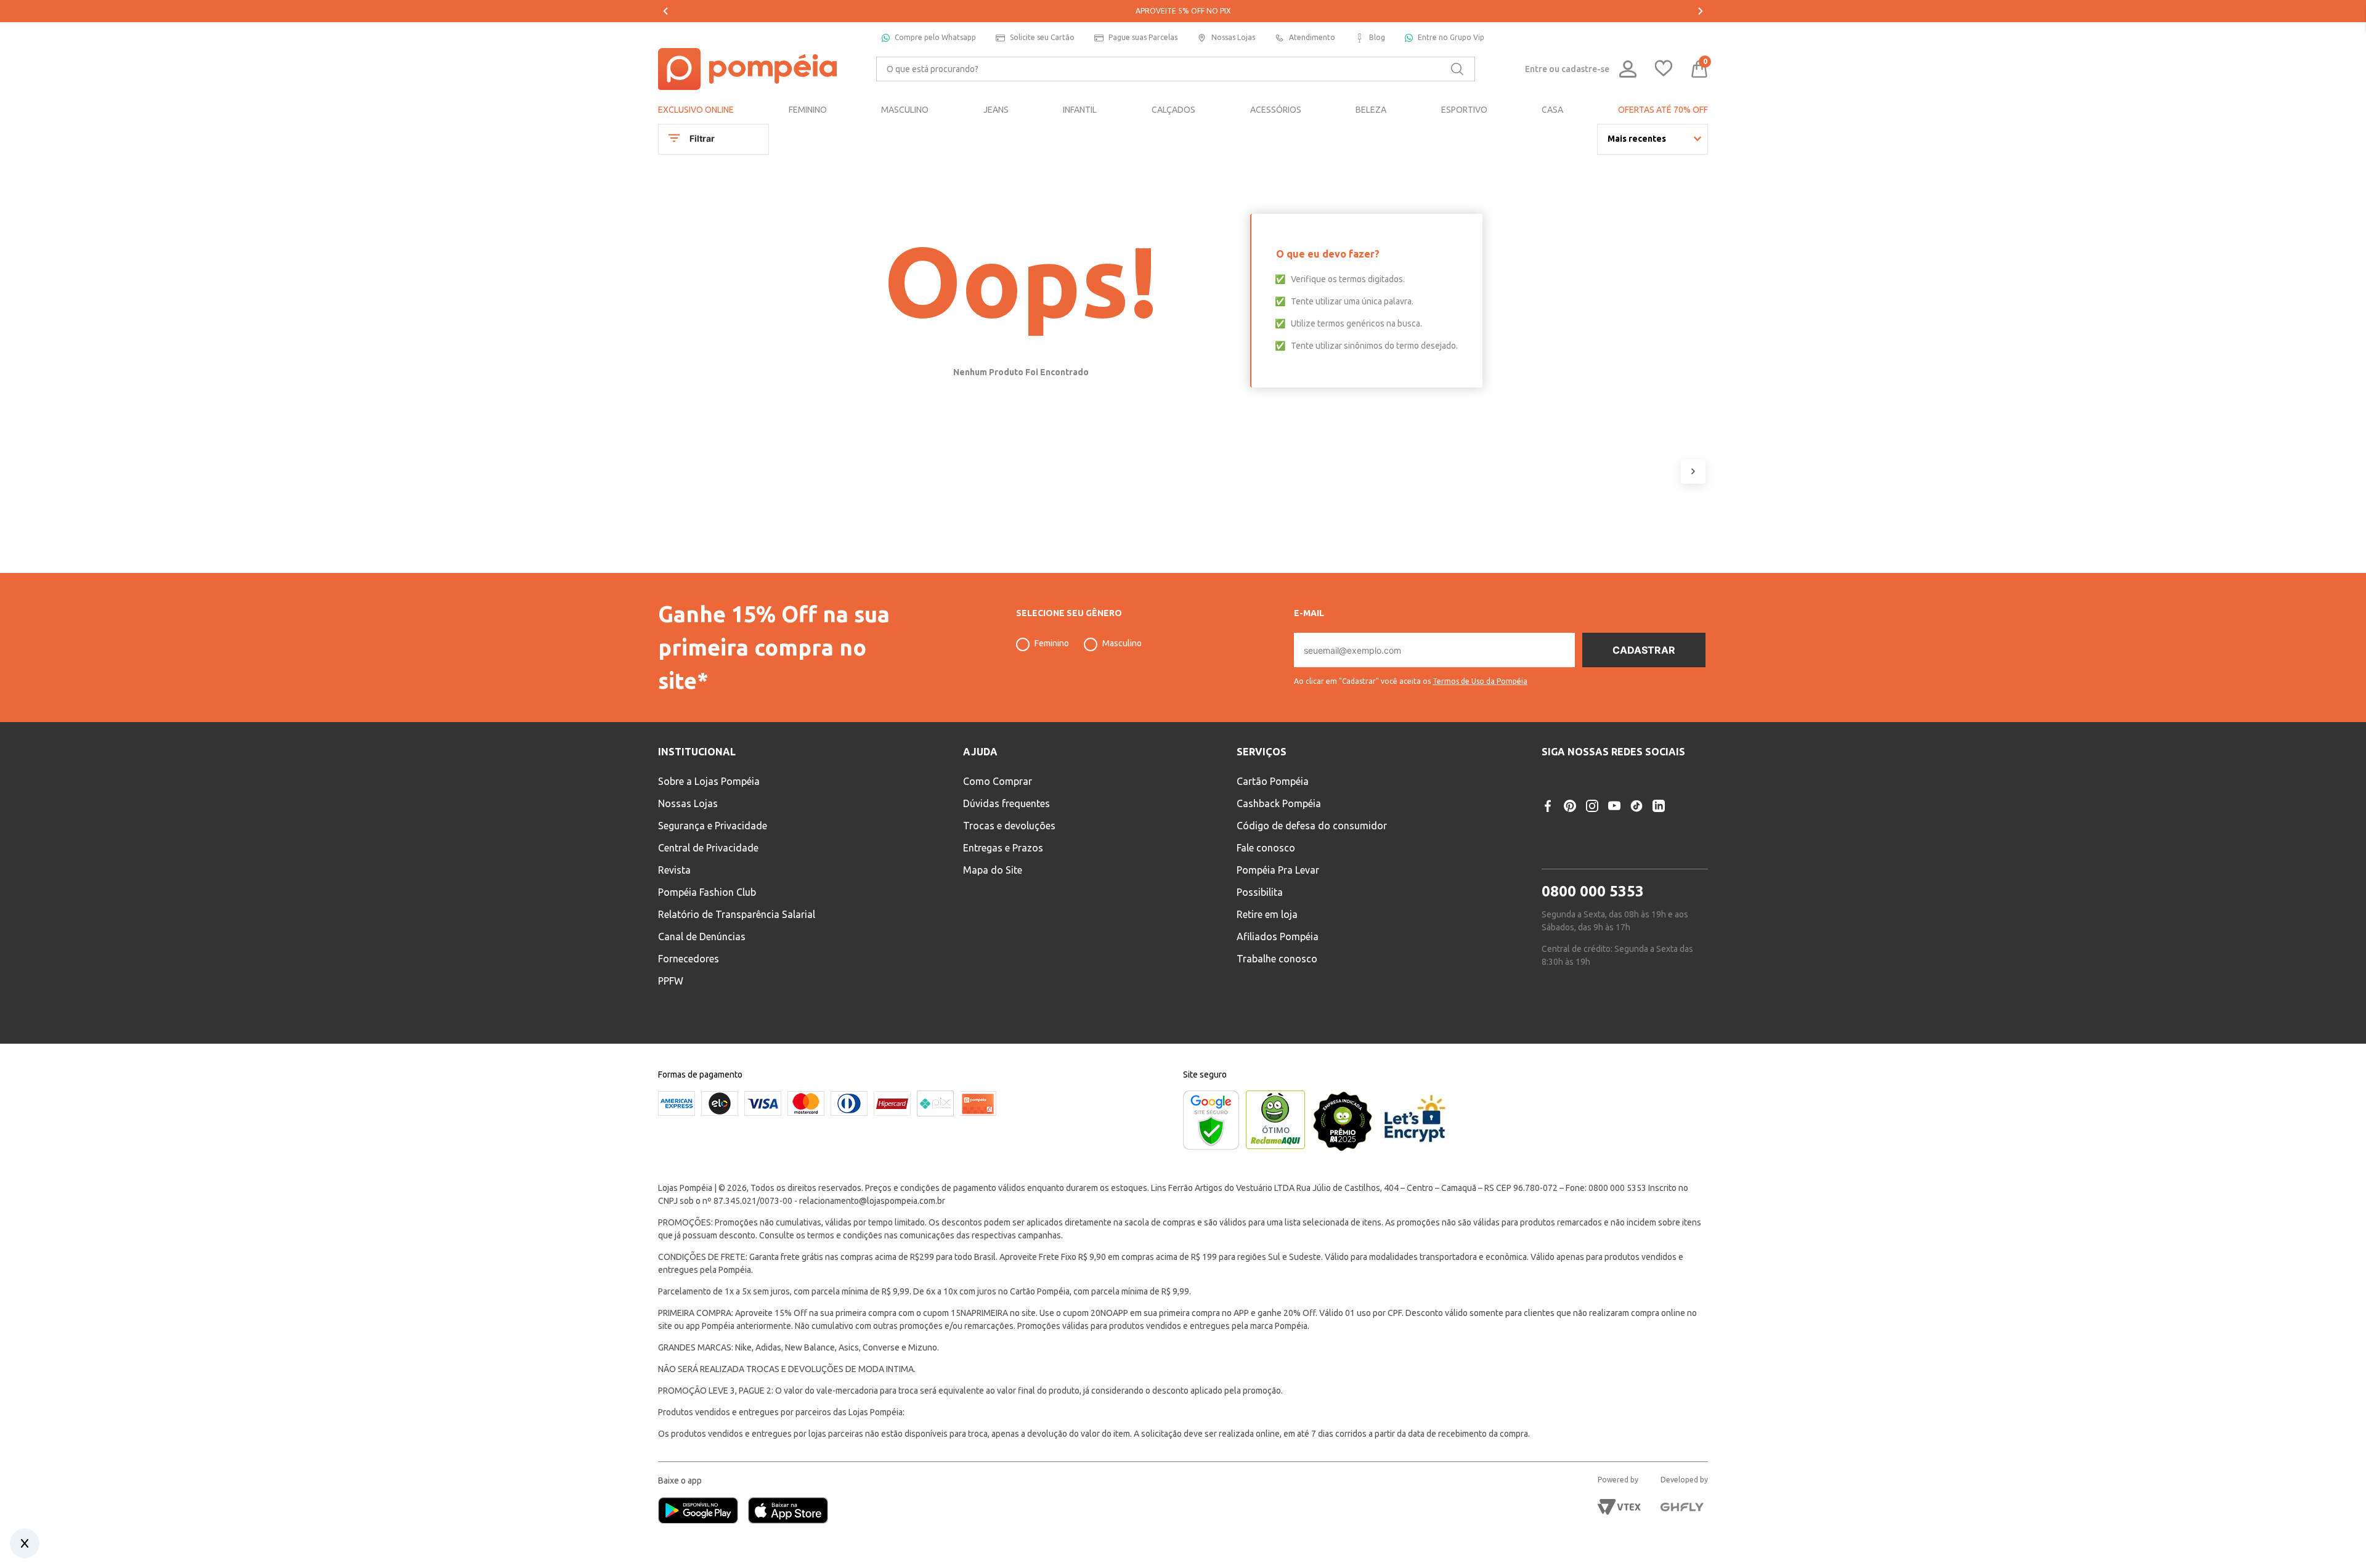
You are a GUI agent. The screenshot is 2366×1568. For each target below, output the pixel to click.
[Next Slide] (1701, 11)
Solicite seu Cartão (1042, 37)
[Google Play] (703, 1512)
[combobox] (1176, 69)
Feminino (1052, 643)
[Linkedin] (1659, 806)
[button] (1411, 676)
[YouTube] (1614, 806)
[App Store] (788, 1512)
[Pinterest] (1570, 806)
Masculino (1122, 643)
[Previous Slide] (665, 11)
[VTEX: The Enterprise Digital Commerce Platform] (1619, 1507)
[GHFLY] (1682, 1507)
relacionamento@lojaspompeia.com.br (872, 1201)
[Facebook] (1548, 806)
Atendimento (1312, 37)
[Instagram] (1592, 806)
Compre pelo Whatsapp (935, 37)
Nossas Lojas (1233, 37)
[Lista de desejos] (1664, 69)
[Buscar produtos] (1457, 69)
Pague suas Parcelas (1143, 37)
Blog (1377, 37)
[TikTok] (1636, 806)
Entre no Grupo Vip (1451, 37)
